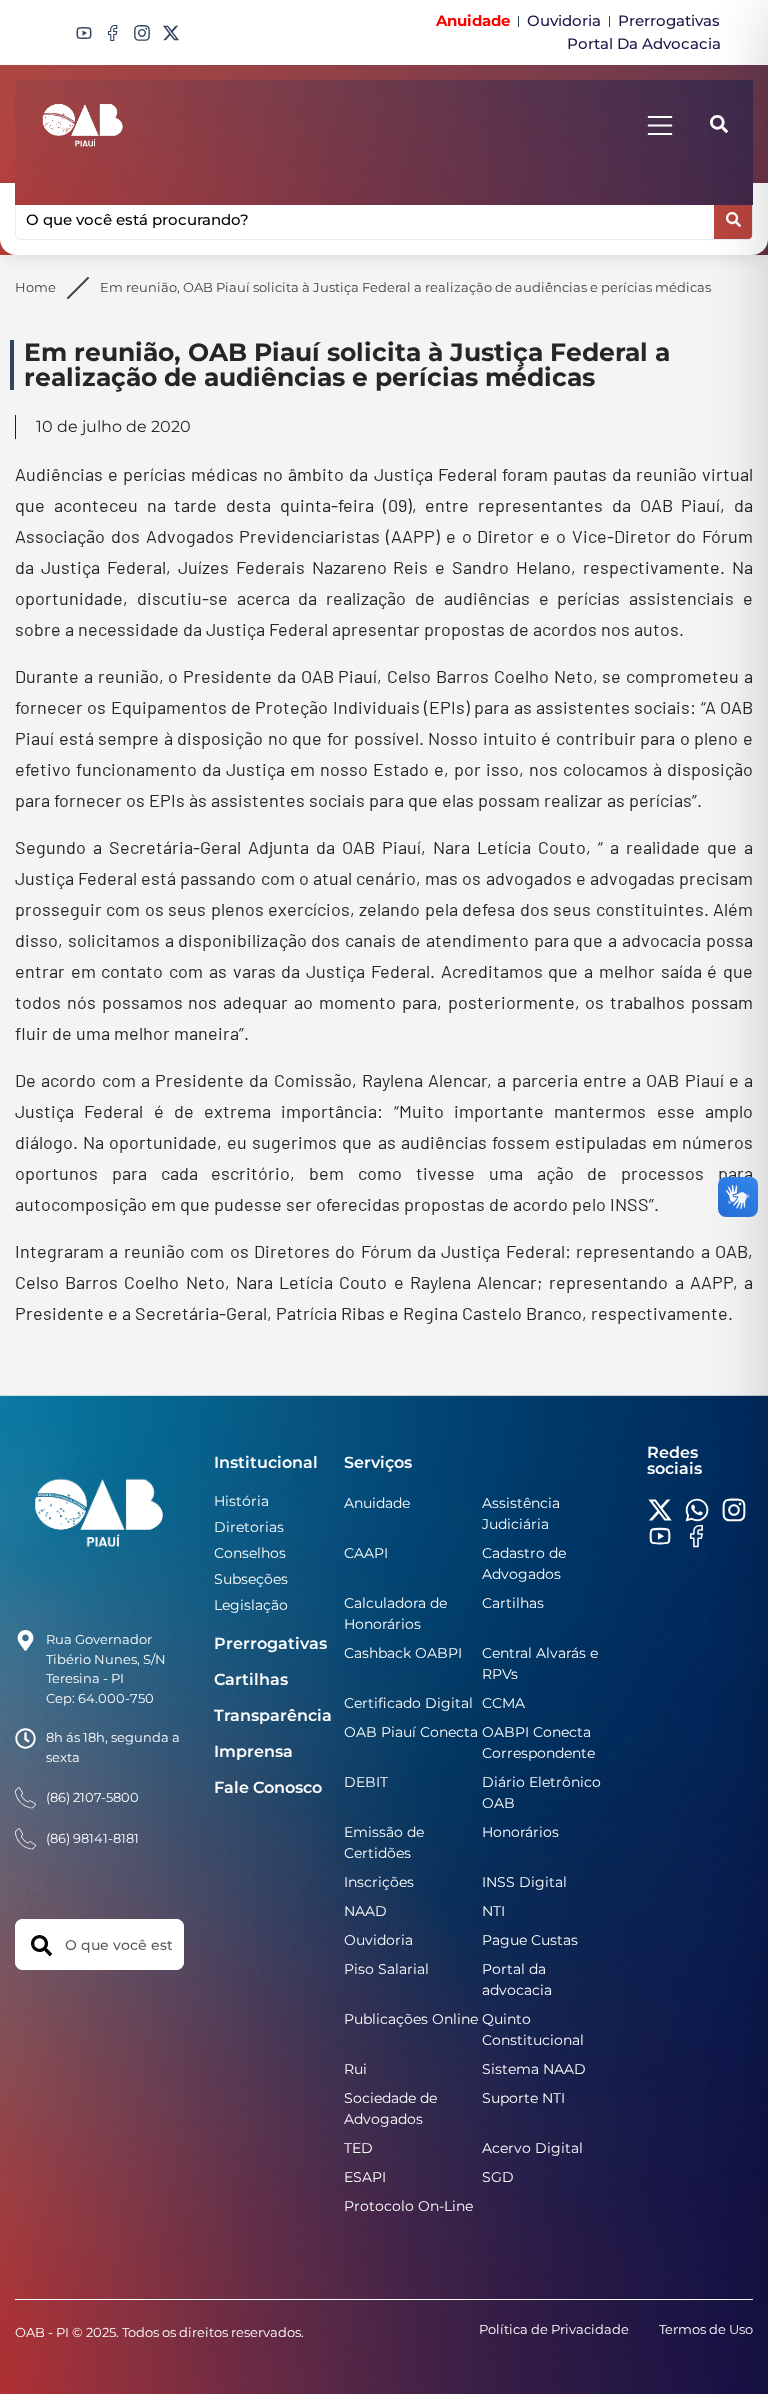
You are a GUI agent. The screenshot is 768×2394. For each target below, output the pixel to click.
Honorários (520, 1832)
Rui (355, 2069)
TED (358, 2148)
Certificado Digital (408, 1703)
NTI (493, 1911)
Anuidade (377, 1503)
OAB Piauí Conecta (411, 1732)
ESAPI (365, 2177)
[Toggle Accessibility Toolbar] (729, 2355)
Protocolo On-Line (408, 2206)
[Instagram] (142, 33)
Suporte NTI (523, 2098)
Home (35, 287)
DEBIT (366, 1782)
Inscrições (379, 1882)
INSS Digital (524, 1882)
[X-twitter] (171, 33)
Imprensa (253, 1751)
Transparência (273, 1715)
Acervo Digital (532, 2148)
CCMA (503, 1703)
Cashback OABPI (403, 1653)
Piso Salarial (386, 1969)
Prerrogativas (270, 1643)
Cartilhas (251, 1679)
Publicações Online (411, 2019)
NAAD (365, 1911)
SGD (498, 2177)
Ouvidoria (378, 1940)
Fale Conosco (268, 1787)
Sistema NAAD (534, 2069)
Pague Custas (530, 1940)
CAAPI (366, 1553)
